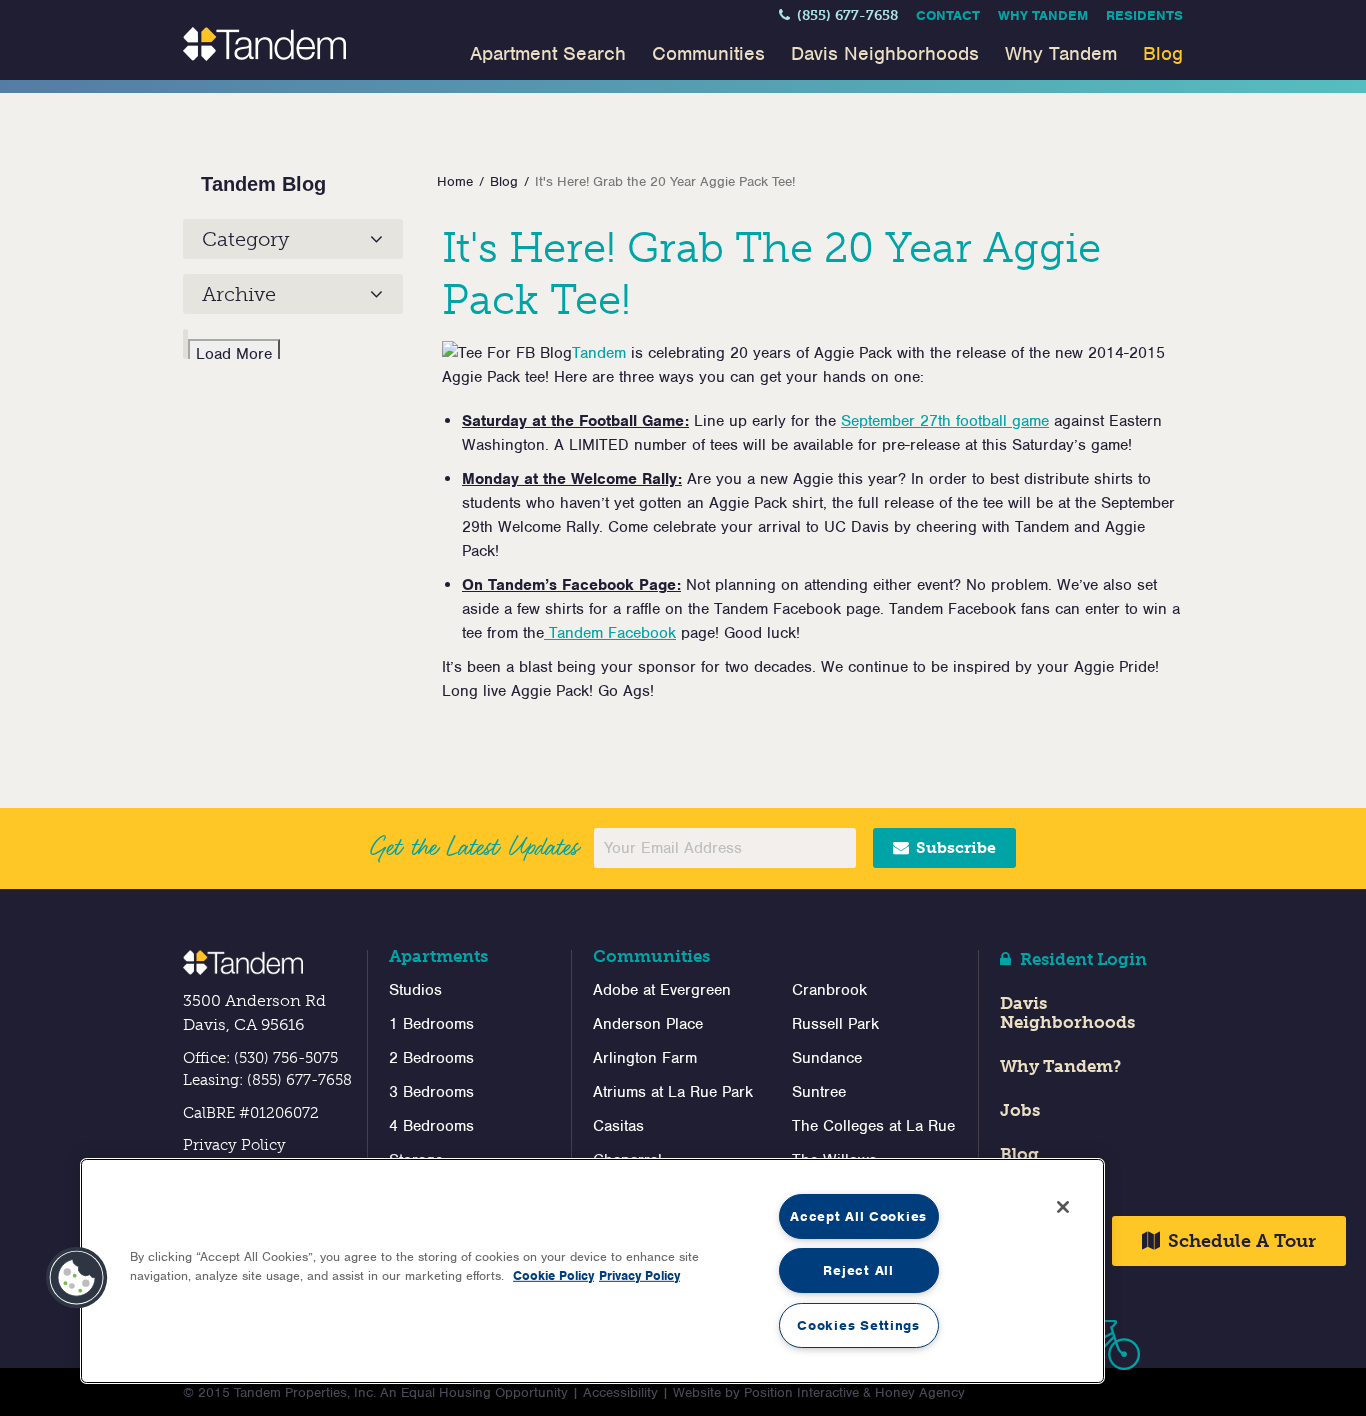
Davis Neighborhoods (885, 53)
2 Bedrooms (431, 1058)
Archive (239, 294)
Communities (708, 53)
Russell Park (835, 1024)
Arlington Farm (645, 1058)
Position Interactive (801, 1392)
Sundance (827, 1058)
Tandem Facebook (610, 633)
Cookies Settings (858, 1325)
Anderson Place (648, 1024)
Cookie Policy (553, 1275)
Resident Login (1081, 959)
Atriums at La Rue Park (673, 1092)
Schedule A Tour (1239, 1241)
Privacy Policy (234, 1145)
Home (455, 181)
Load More (234, 354)
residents (1144, 15)
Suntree (819, 1092)
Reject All (858, 1270)
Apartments (438, 956)
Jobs (1020, 1110)
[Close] (1063, 1207)
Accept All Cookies (858, 1216)
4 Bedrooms (431, 1126)
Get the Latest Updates (473, 847)
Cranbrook (829, 990)
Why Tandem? (1060, 1066)
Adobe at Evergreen (662, 990)
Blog (1163, 53)
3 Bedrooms (431, 1092)
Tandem (599, 353)
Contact (948, 15)
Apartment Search (548, 53)
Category (245, 239)
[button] (77, 1278)
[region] (592, 1271)
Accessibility (620, 1392)
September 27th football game (945, 421)
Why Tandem (1043, 15)
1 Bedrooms (431, 1024)
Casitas (618, 1126)
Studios (415, 990)
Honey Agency (920, 1392)
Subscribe (954, 847)
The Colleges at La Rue (873, 1126)
